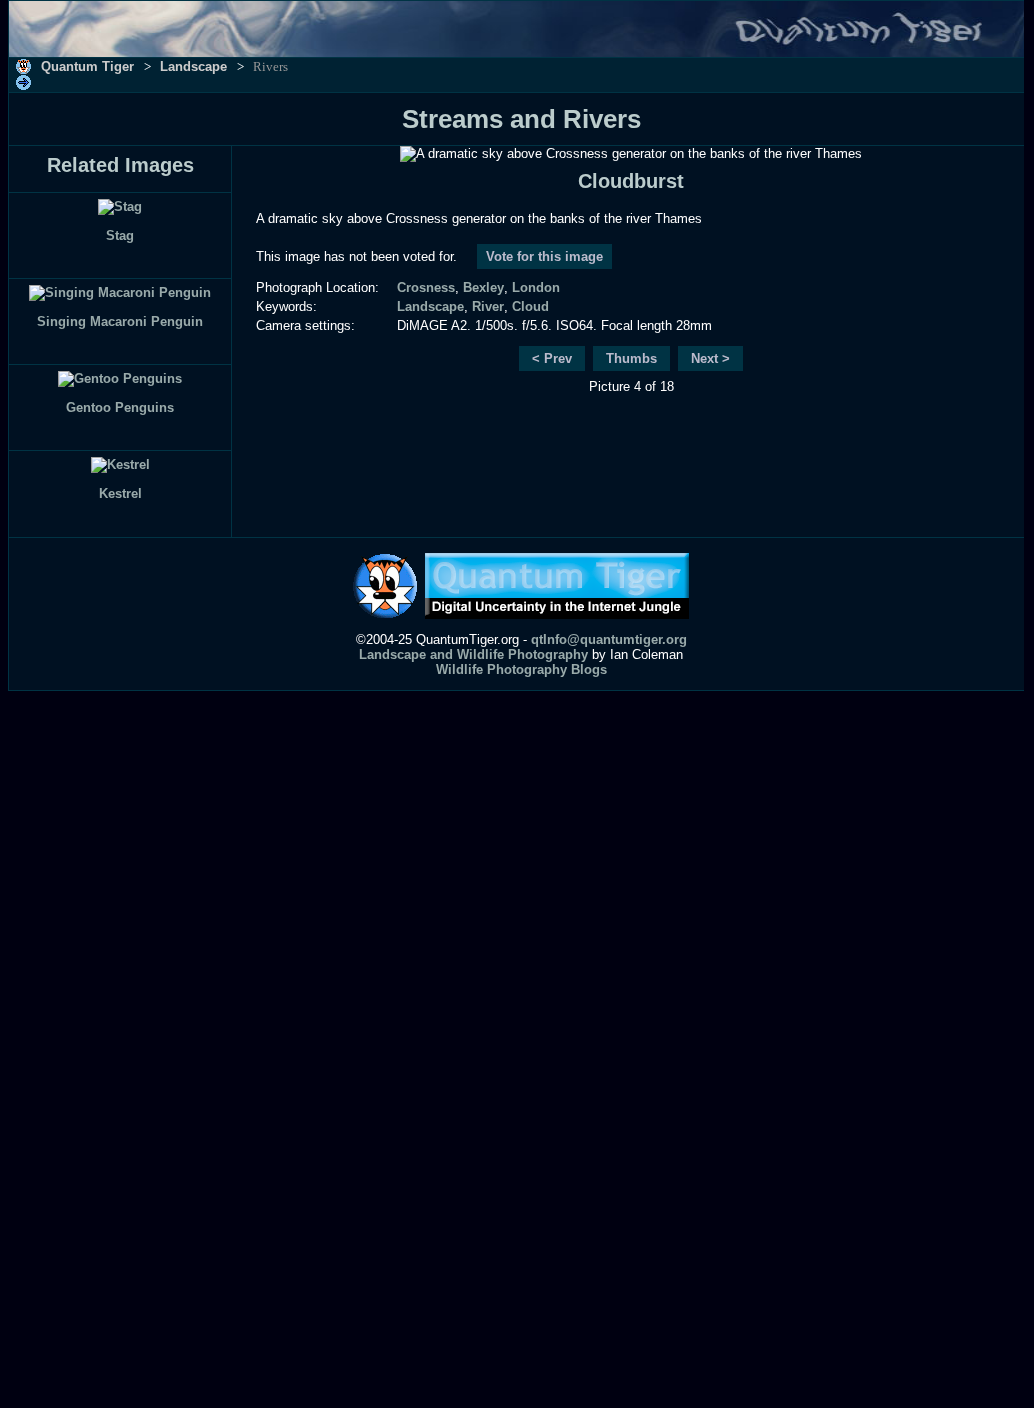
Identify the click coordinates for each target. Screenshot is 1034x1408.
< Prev (552, 358)
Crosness (426, 287)
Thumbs (631, 358)
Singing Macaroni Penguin (120, 321)
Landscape (193, 66)
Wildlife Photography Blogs (521, 669)
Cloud (530, 306)
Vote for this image (544, 256)
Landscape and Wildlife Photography (473, 654)
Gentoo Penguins (120, 407)
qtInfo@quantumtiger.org (609, 639)
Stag (120, 235)
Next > (710, 358)
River (488, 306)
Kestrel (120, 493)
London (536, 287)
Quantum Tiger (87, 66)
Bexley (483, 287)
